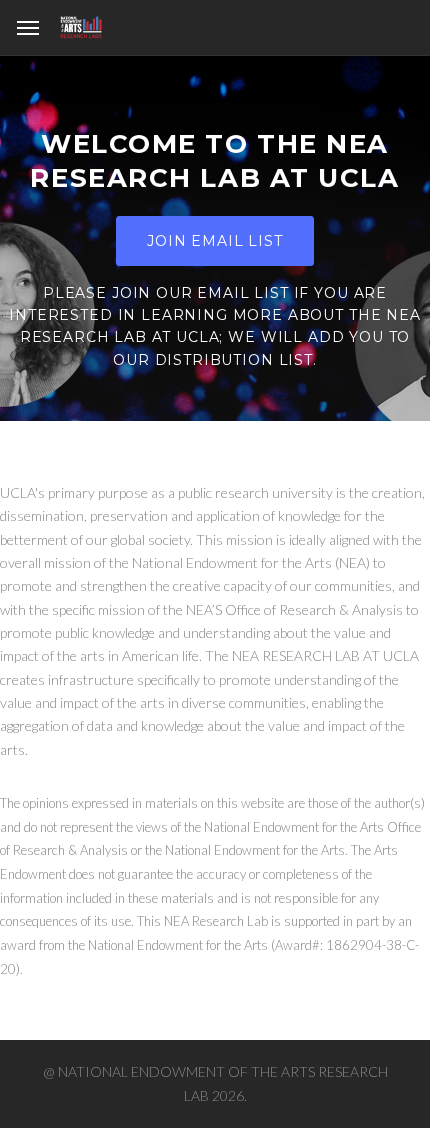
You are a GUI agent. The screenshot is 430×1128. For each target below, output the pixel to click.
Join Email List (215, 241)
